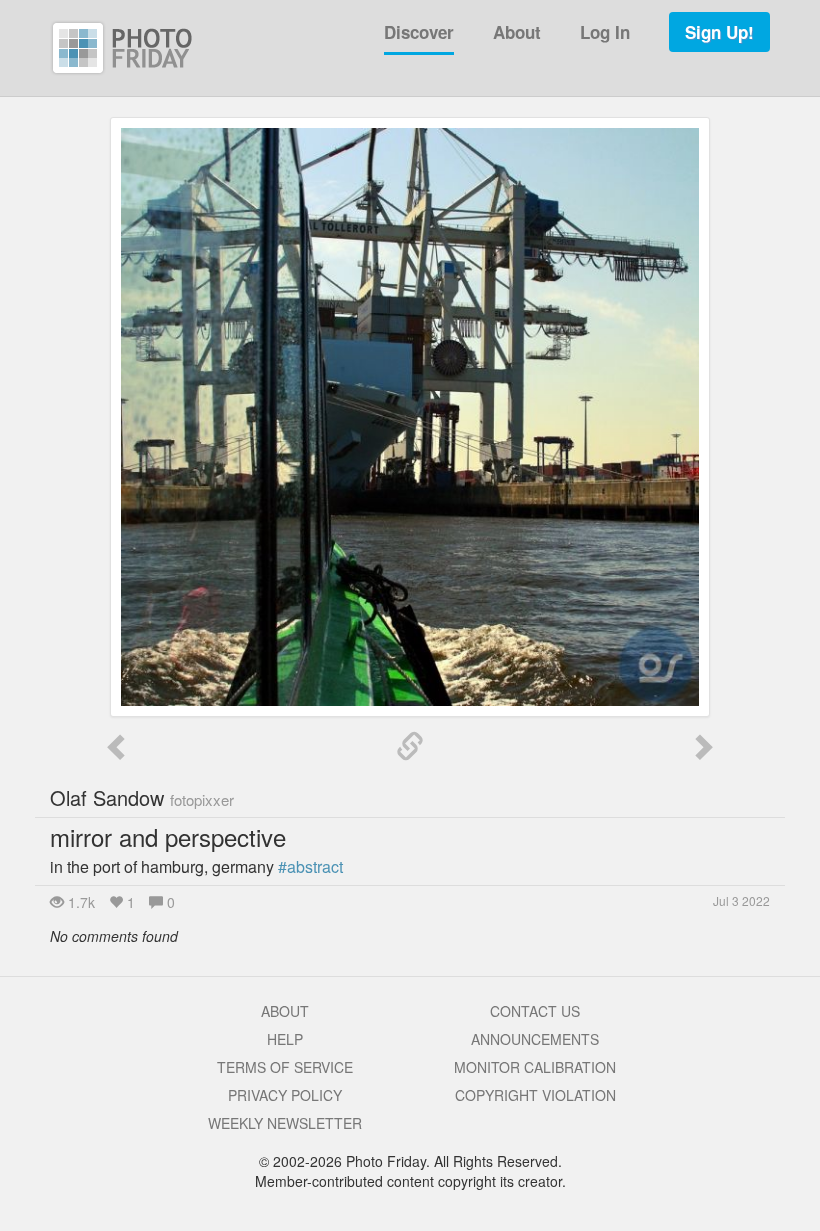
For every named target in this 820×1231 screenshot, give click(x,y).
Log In (605, 32)
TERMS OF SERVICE (285, 1067)
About (517, 32)
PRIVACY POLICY (285, 1095)
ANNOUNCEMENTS (535, 1039)
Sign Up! (719, 32)
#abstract (310, 866)
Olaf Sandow (142, 797)
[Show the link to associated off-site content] (410, 747)
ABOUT (285, 1011)
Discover (419, 32)
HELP (285, 1039)
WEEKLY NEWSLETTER (285, 1123)
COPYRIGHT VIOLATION (535, 1095)
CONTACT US (535, 1011)
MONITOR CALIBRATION (535, 1067)
